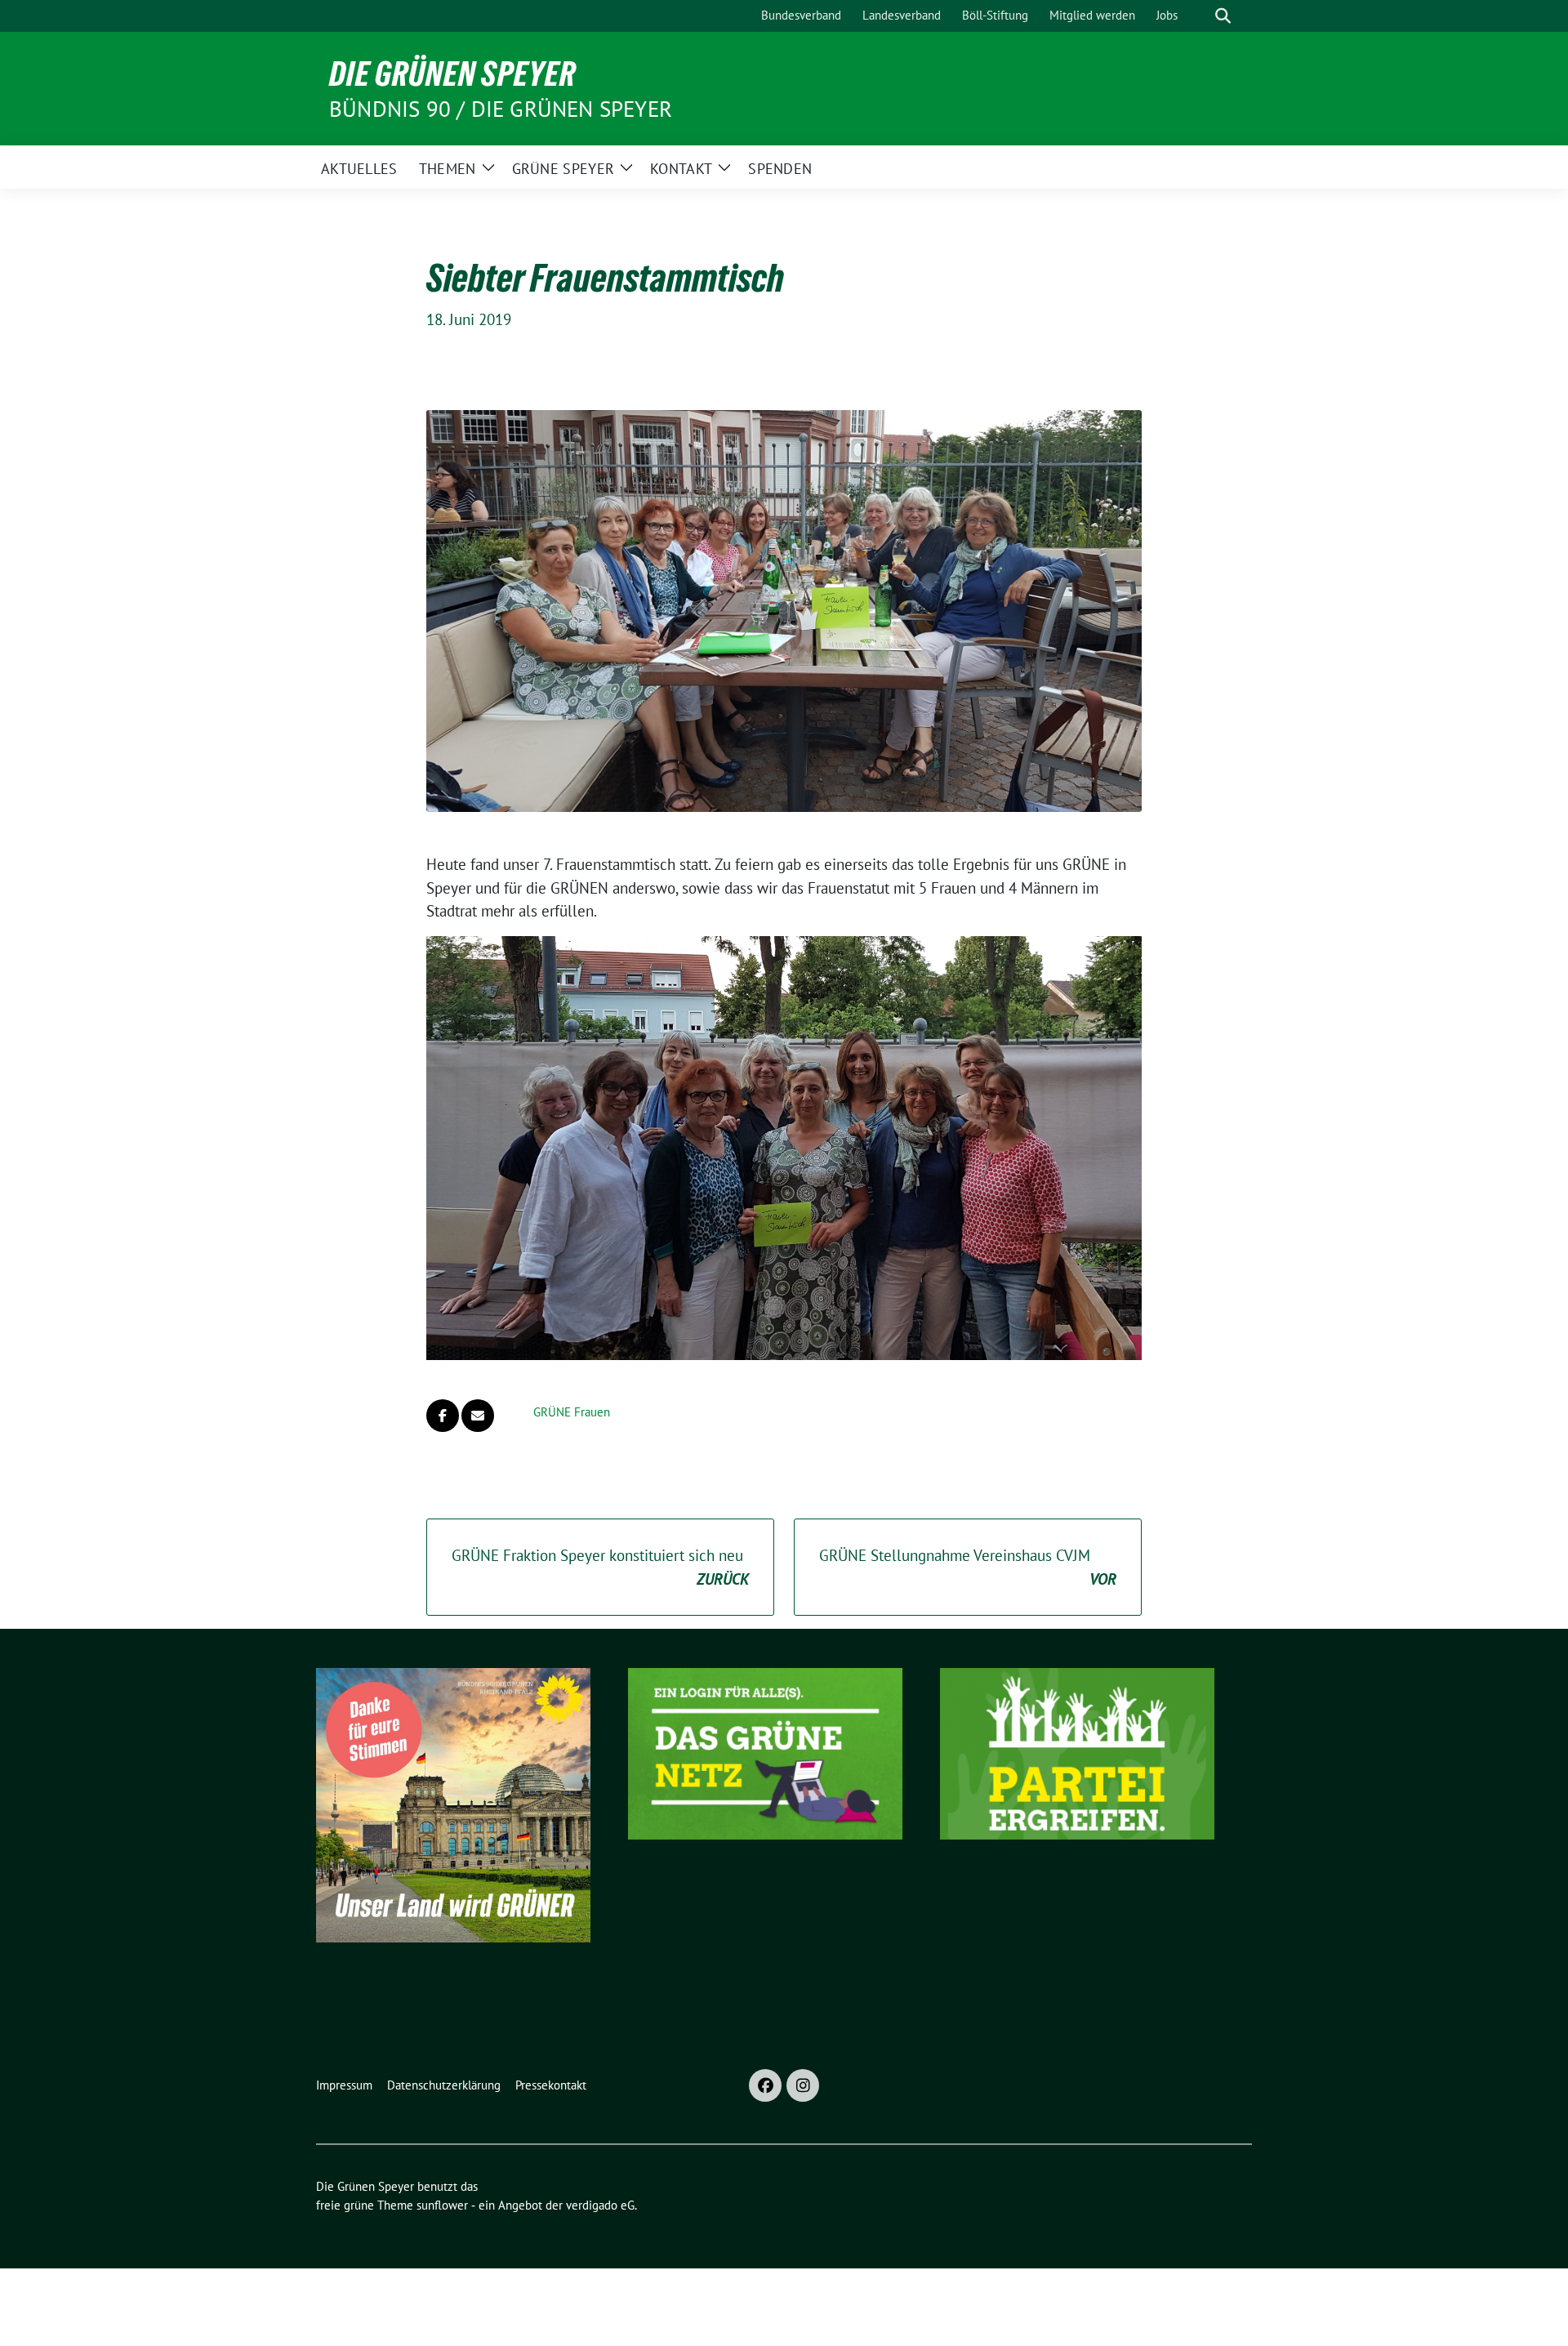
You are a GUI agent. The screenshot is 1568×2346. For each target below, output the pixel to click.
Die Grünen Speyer (452, 74)
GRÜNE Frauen (572, 1412)
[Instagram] (803, 2085)
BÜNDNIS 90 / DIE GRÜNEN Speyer (501, 109)
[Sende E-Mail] (478, 1416)
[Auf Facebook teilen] (443, 1416)
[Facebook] (765, 2085)
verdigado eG (600, 2205)
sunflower (442, 2205)
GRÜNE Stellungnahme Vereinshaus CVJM (968, 1567)
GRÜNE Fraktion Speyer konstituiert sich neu (600, 1567)
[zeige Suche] (1223, 16)
